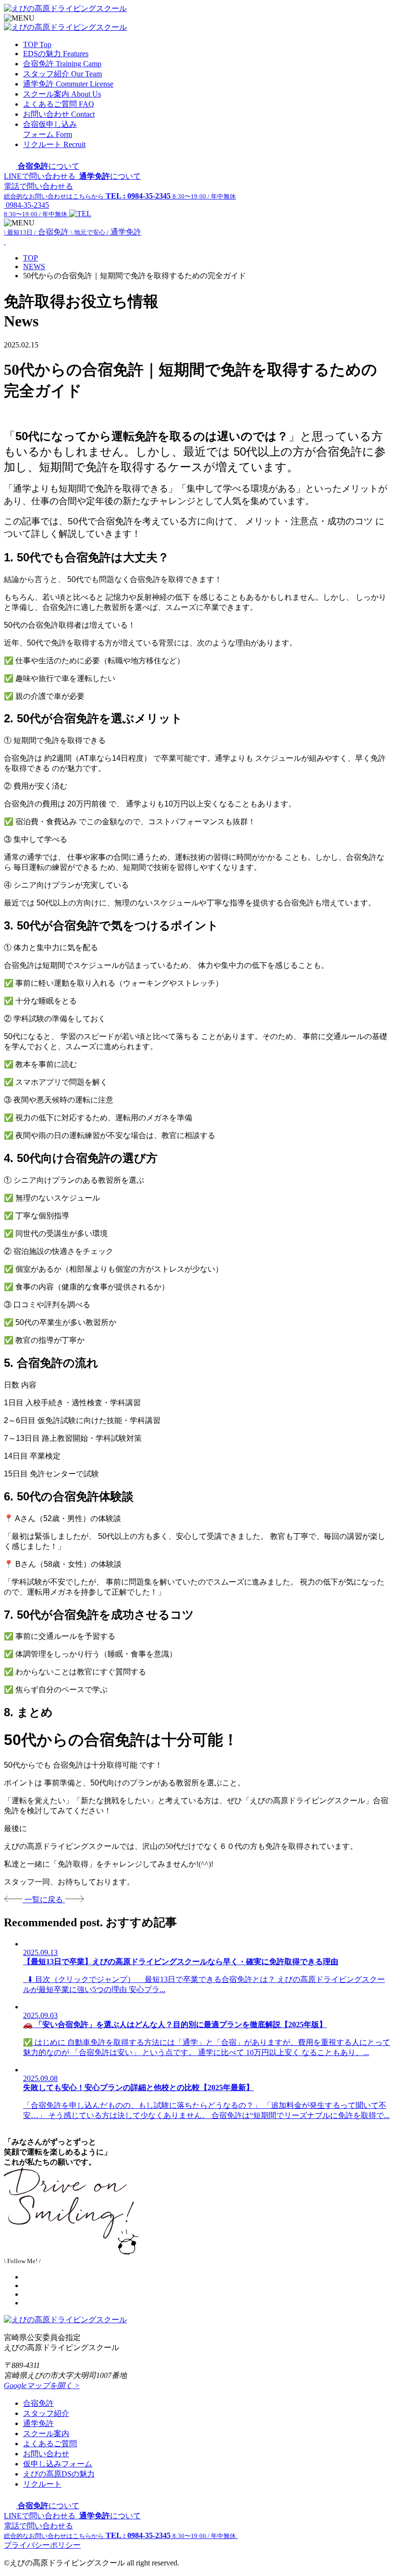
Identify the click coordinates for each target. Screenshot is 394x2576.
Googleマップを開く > (42, 2385)
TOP (31, 258)
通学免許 (38, 2423)
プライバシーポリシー (42, 2545)
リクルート (42, 2484)
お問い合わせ (46, 2454)
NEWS (34, 266)
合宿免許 (38, 2403)
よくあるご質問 (50, 2444)
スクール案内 (46, 2434)
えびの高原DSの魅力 (59, 2474)
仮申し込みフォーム (58, 2464)
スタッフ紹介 (46, 2413)
